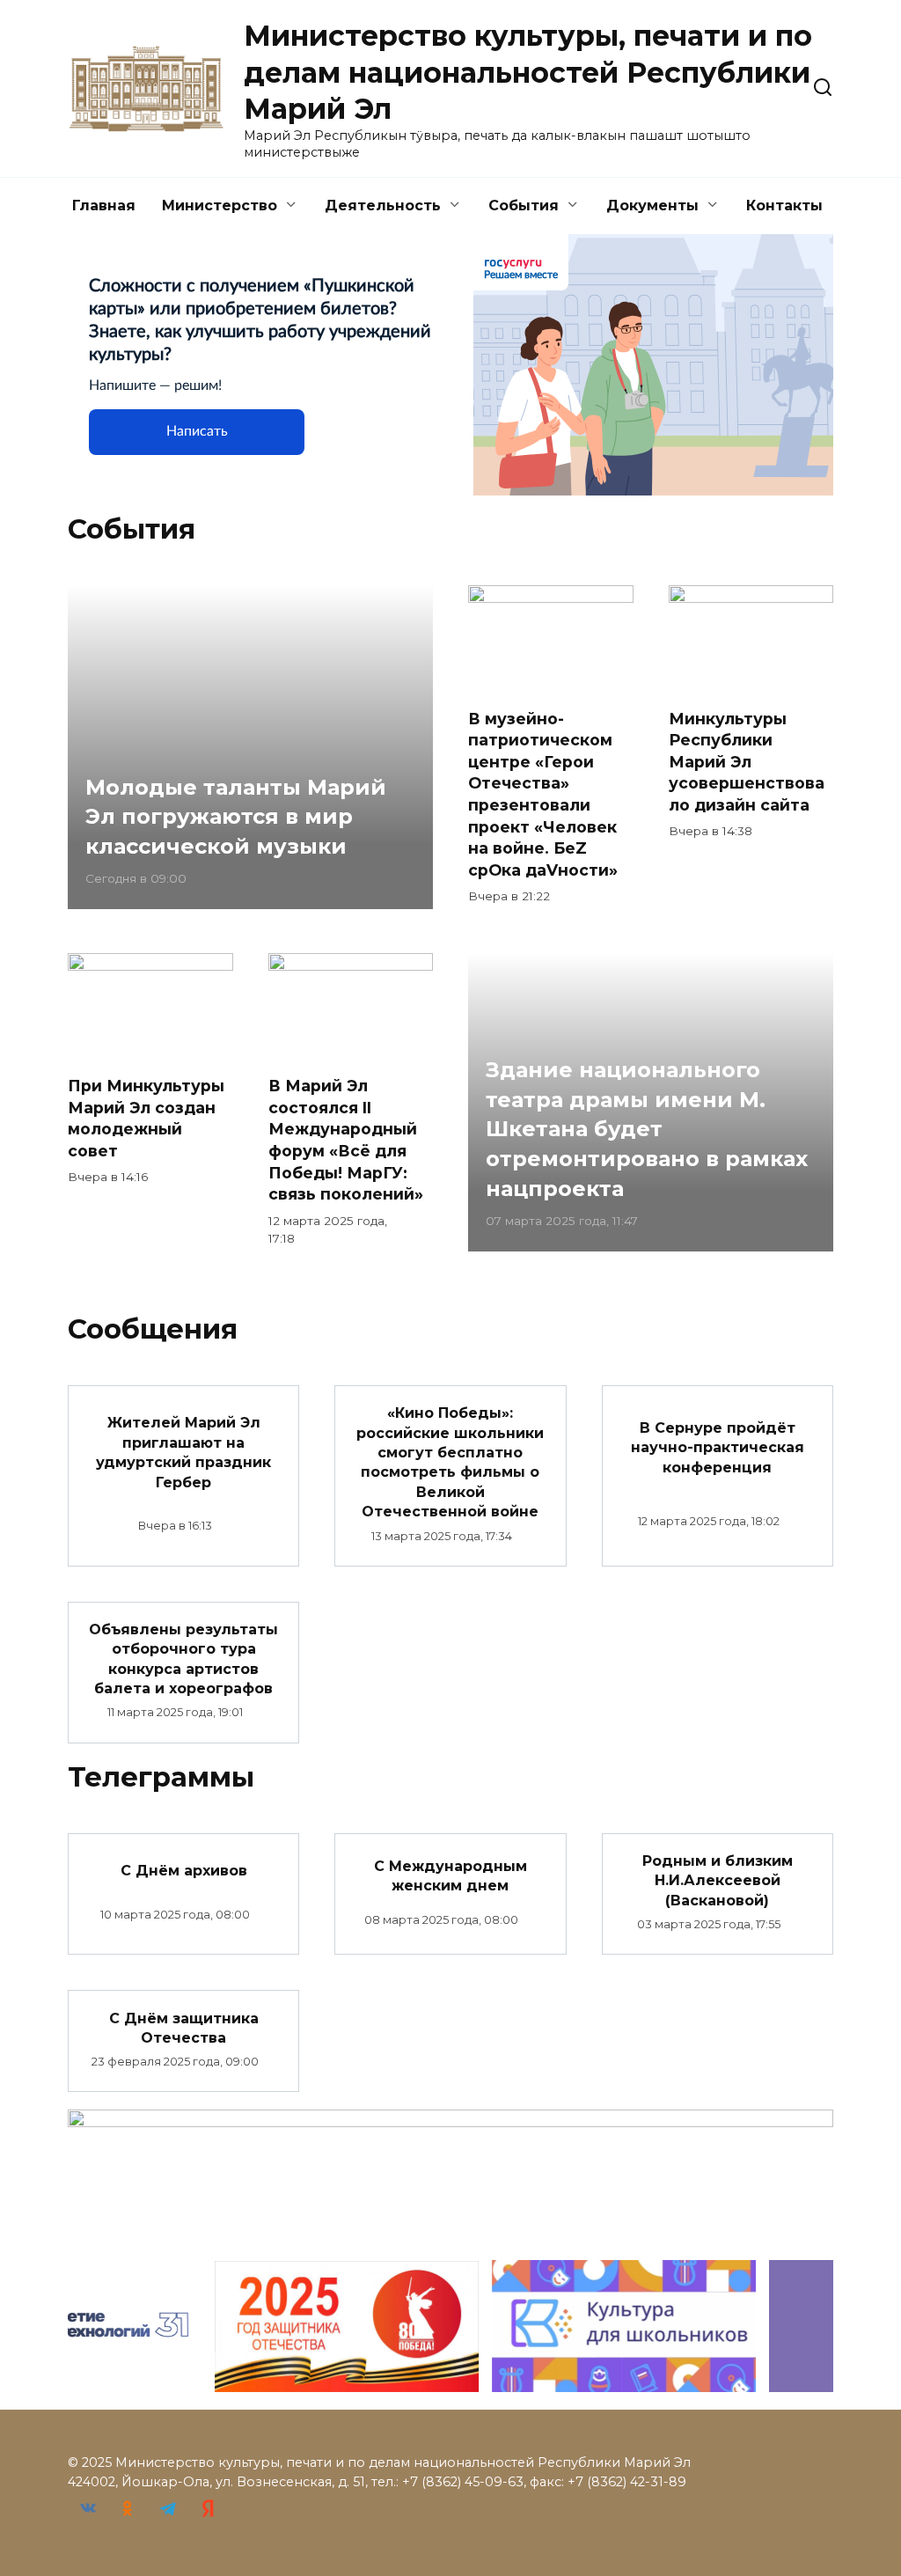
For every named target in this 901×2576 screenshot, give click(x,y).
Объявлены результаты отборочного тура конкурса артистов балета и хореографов (183, 1659)
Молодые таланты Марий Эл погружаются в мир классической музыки (236, 817)
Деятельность (383, 205)
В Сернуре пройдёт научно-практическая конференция (718, 1448)
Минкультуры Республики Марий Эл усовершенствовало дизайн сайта (747, 761)
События (524, 205)
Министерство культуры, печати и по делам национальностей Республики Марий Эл (528, 72)
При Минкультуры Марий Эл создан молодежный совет (146, 1118)
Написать (197, 431)
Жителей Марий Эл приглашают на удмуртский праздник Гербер (183, 1452)
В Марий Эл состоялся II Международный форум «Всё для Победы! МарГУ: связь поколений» (346, 1140)
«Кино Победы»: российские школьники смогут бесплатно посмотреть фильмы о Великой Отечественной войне (450, 1462)
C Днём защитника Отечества (184, 2027)
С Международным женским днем (450, 1875)
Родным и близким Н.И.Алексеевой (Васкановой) (718, 1881)
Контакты (784, 205)
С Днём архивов (184, 1871)
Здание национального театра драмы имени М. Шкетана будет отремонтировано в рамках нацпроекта (647, 1130)
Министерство (220, 205)
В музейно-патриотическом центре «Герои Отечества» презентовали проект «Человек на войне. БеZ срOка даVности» (543, 793)
